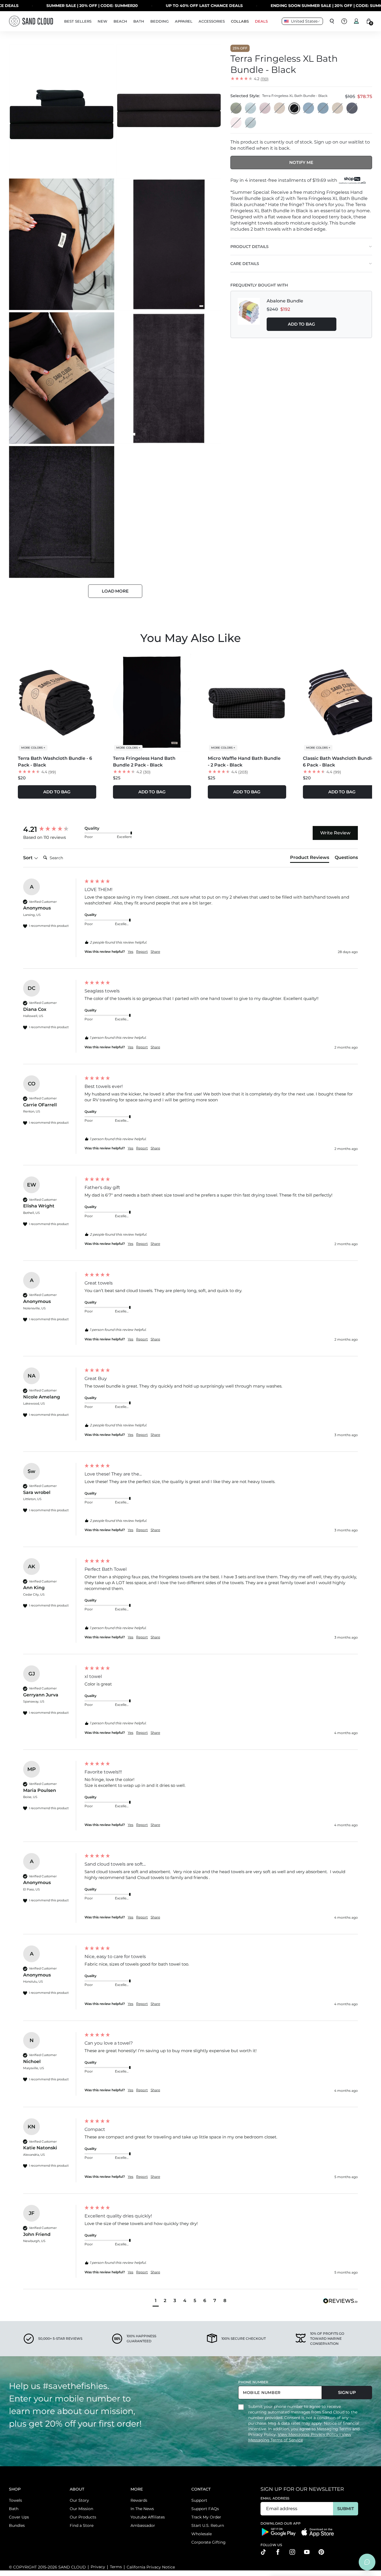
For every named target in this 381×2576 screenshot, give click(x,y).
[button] (156, 2301)
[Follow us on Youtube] (307, 2552)
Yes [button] (131, 952)
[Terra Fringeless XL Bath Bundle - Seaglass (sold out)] (251, 108)
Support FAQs (205, 2509)
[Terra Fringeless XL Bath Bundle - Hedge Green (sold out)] (236, 108)
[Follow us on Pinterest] (321, 2552)
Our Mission (81, 2509)
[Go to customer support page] (344, 21)
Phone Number (253, 2382)
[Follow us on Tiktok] (263, 2552)
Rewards (139, 2500)
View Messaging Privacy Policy (309, 2434)
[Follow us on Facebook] (278, 2552)
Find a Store (82, 2525)
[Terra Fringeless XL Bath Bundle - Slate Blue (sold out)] (309, 108)
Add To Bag (302, 324)
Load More (115, 591)
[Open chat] (367, 2562)
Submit (345, 2509)
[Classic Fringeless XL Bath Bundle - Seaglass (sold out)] (251, 123)
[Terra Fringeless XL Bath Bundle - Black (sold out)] (294, 108)
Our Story (79, 2500)
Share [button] (155, 952)
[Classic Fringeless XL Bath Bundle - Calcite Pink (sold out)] (236, 123)
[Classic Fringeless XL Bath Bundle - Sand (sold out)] (338, 108)
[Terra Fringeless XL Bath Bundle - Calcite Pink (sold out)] (265, 108)
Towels (15, 2500)
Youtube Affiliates (148, 2517)
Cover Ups (19, 2517)
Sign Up (347, 2392)
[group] (52, 829)
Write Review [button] (335, 833)
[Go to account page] (356, 21)
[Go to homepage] (31, 21)
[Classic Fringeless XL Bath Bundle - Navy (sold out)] (352, 108)
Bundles (17, 2525)
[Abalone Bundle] (249, 314)
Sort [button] (28, 858)
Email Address (275, 2498)
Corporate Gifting (208, 2542)
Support (199, 2500)
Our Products (83, 2517)
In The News (142, 2509)
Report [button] (142, 952)
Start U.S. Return (208, 2525)
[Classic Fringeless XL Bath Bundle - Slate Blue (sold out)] (323, 108)
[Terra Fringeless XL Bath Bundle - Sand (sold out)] (280, 108)
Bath (14, 2509)
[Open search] (332, 21)
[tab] (310, 859)
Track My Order (206, 2517)
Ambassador (143, 2525)
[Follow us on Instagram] (292, 2552)
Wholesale (202, 2534)
